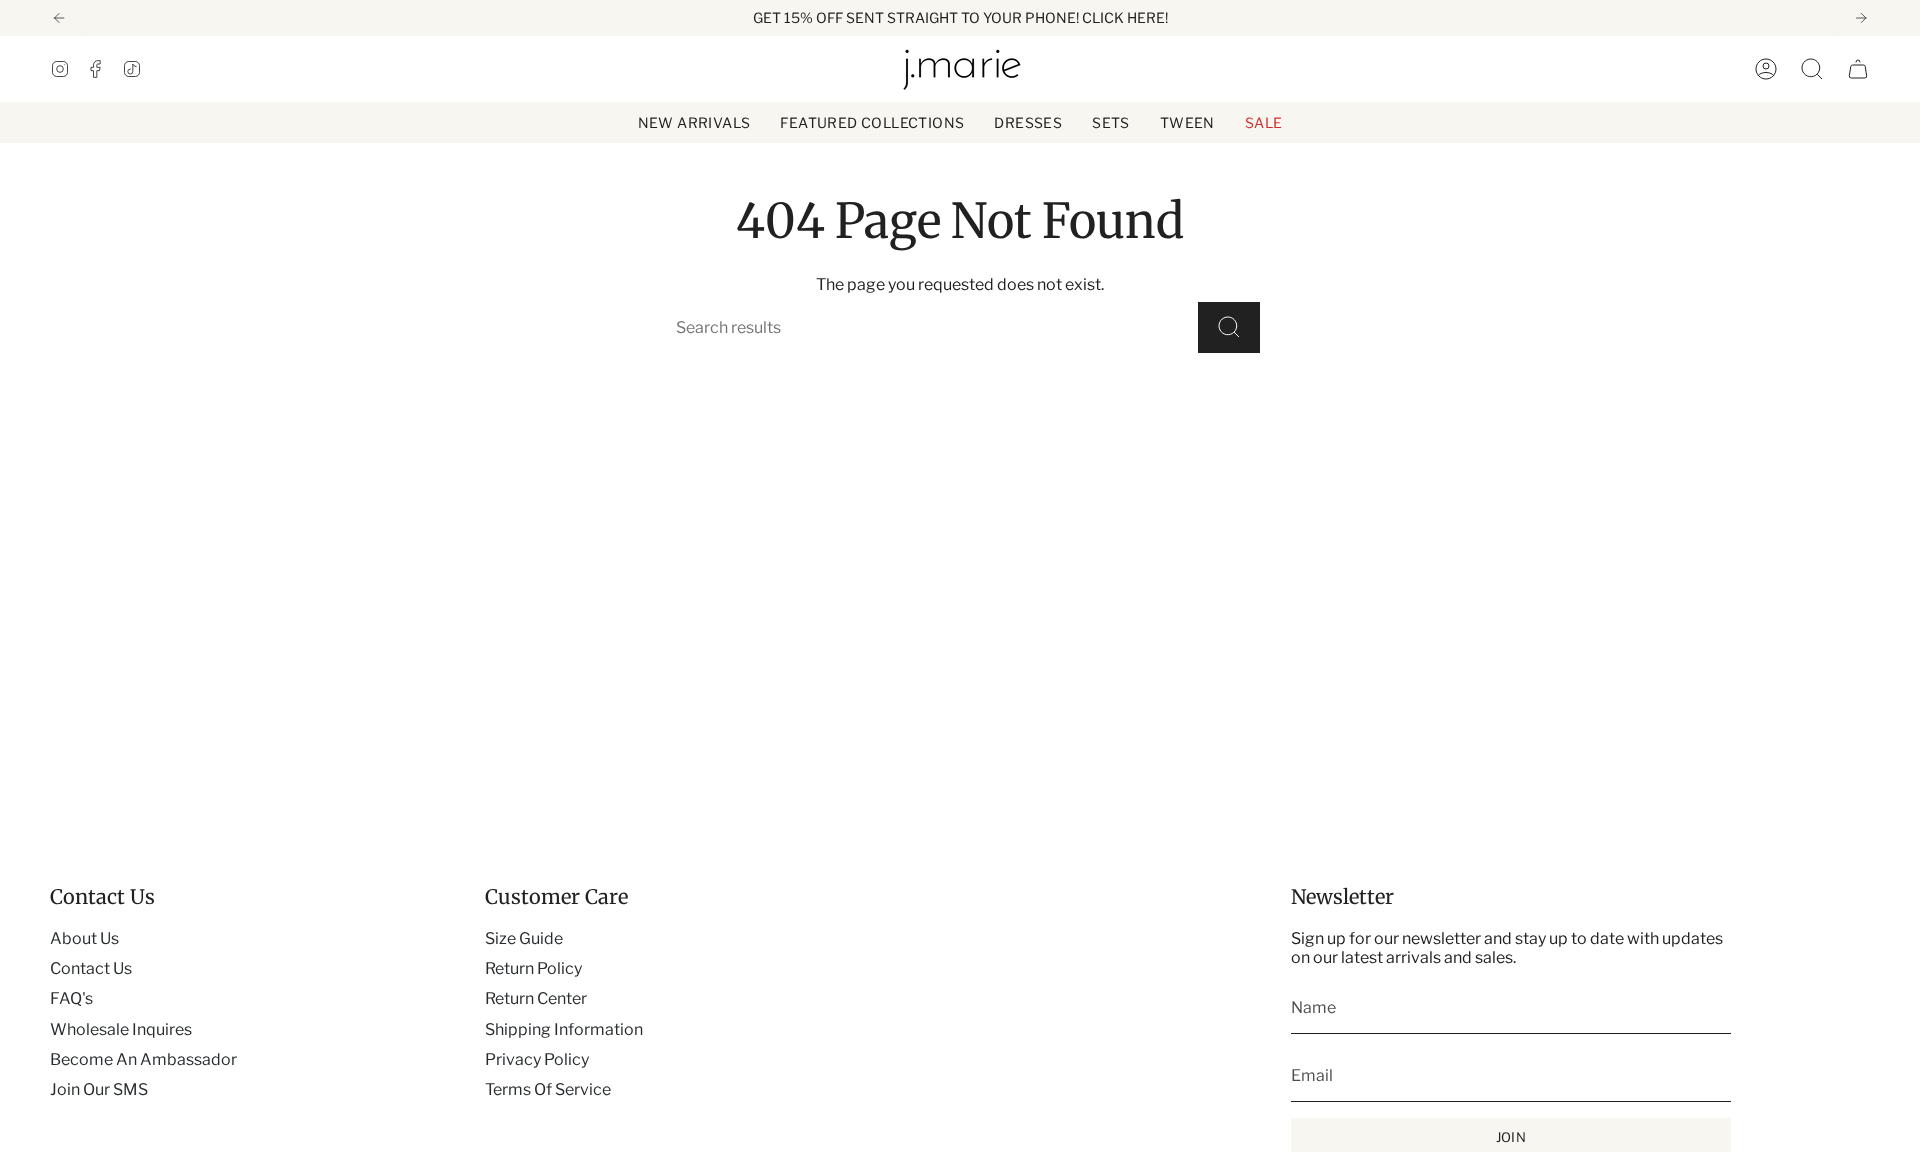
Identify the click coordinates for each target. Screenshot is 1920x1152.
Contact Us (91, 968)
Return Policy (533, 968)
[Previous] (59, 18)
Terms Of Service (548, 1089)
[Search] (1229, 327)
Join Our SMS (99, 1089)
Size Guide (524, 938)
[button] (872, 122)
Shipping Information (564, 1029)
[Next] (1861, 18)
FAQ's (71, 998)
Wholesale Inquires (121, 1029)
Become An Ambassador (143, 1059)
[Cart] (1858, 69)
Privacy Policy (537, 1059)
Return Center (536, 998)
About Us (84, 938)
